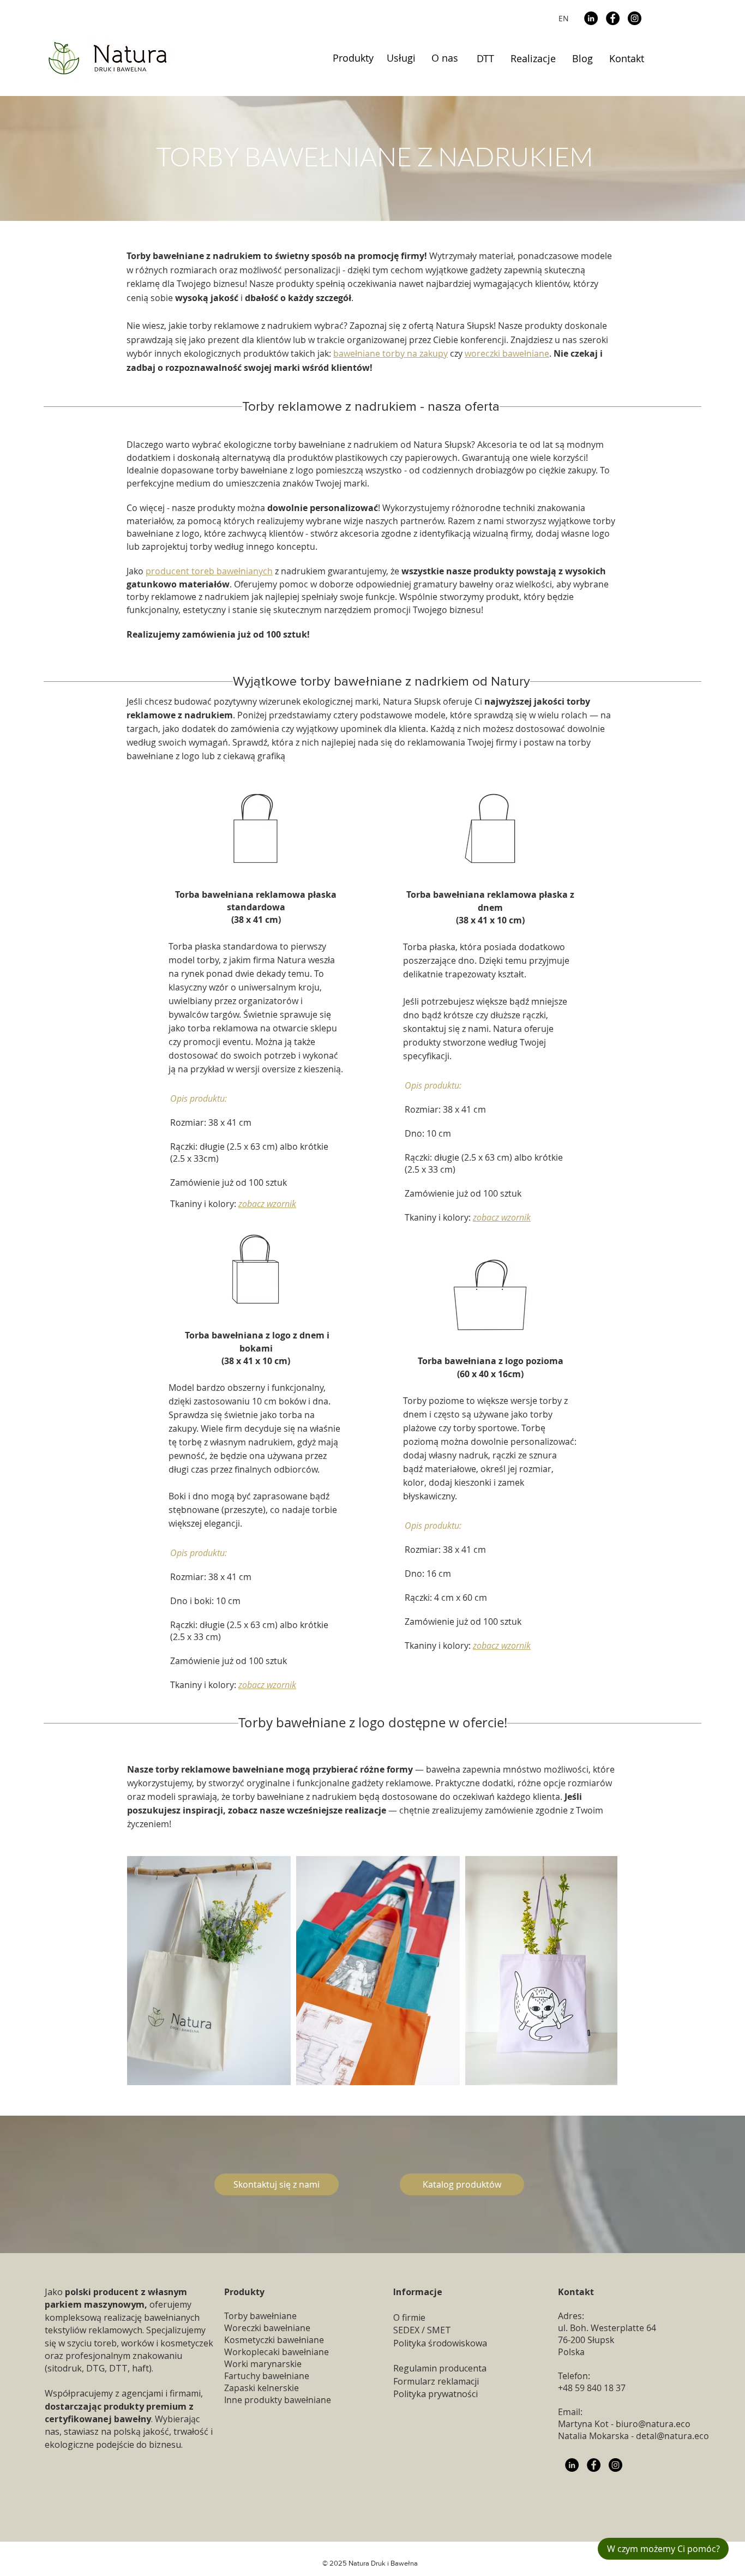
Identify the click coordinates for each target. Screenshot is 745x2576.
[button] (353, 58)
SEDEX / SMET (422, 2330)
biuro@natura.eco (653, 2424)
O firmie (409, 2317)
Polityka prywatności (435, 2394)
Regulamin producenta (440, 2368)
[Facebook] (613, 18)
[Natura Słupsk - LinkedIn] (572, 2465)
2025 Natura (349, 2563)
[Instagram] (635, 18)
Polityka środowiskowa (440, 2343)
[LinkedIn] (591, 18)
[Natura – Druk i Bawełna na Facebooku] (594, 2465)
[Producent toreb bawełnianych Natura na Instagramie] (615, 2465)
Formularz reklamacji (436, 2381)
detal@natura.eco (672, 2436)
